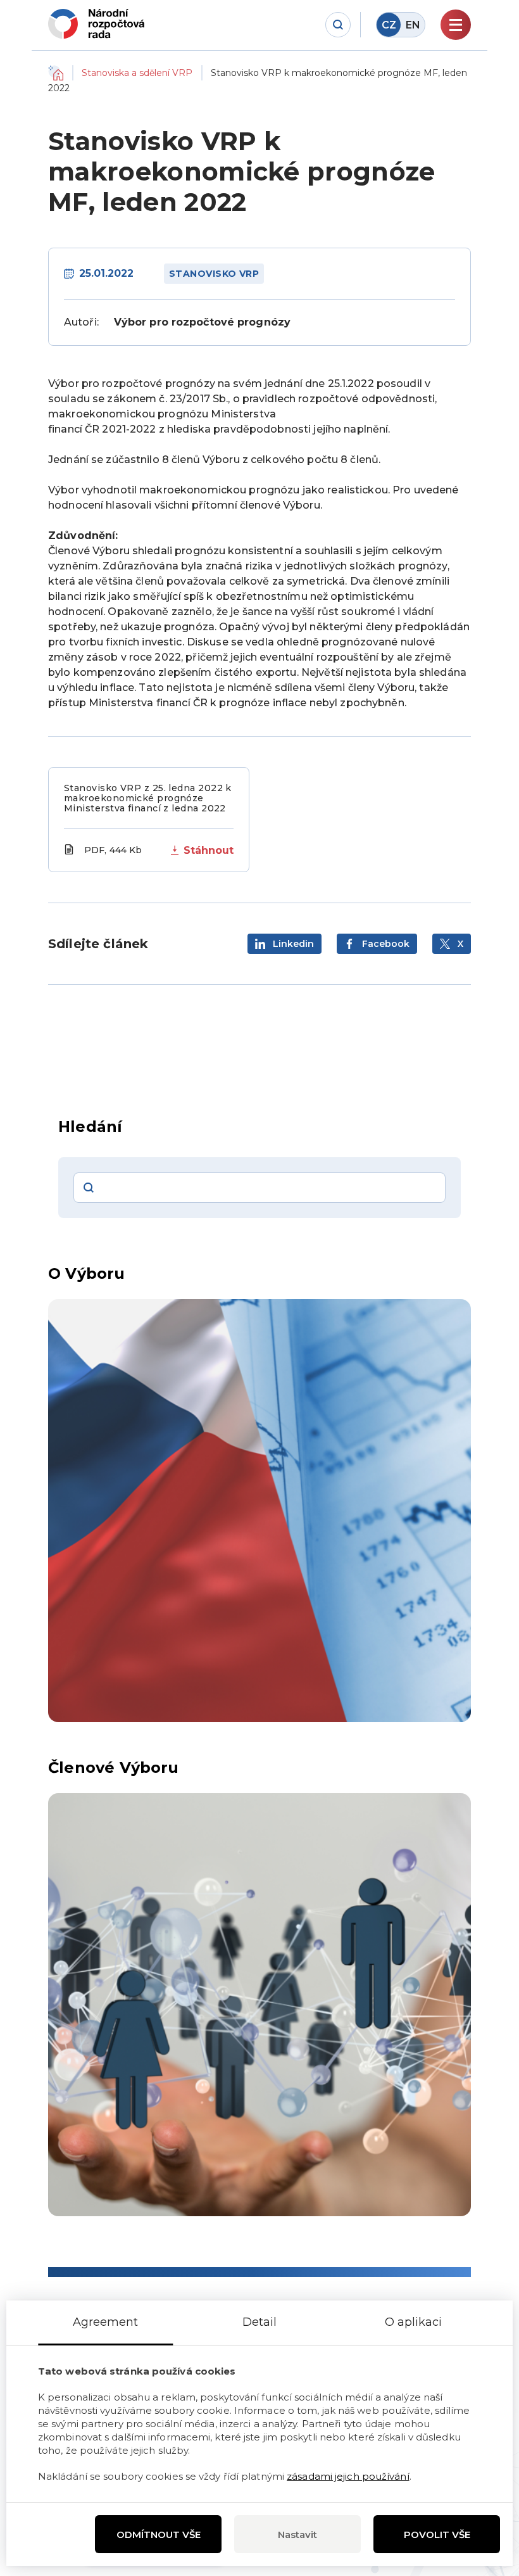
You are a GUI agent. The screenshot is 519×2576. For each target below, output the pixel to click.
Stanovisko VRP (214, 274)
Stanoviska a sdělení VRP (137, 73)
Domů (56, 73)
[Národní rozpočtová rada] (96, 24)
